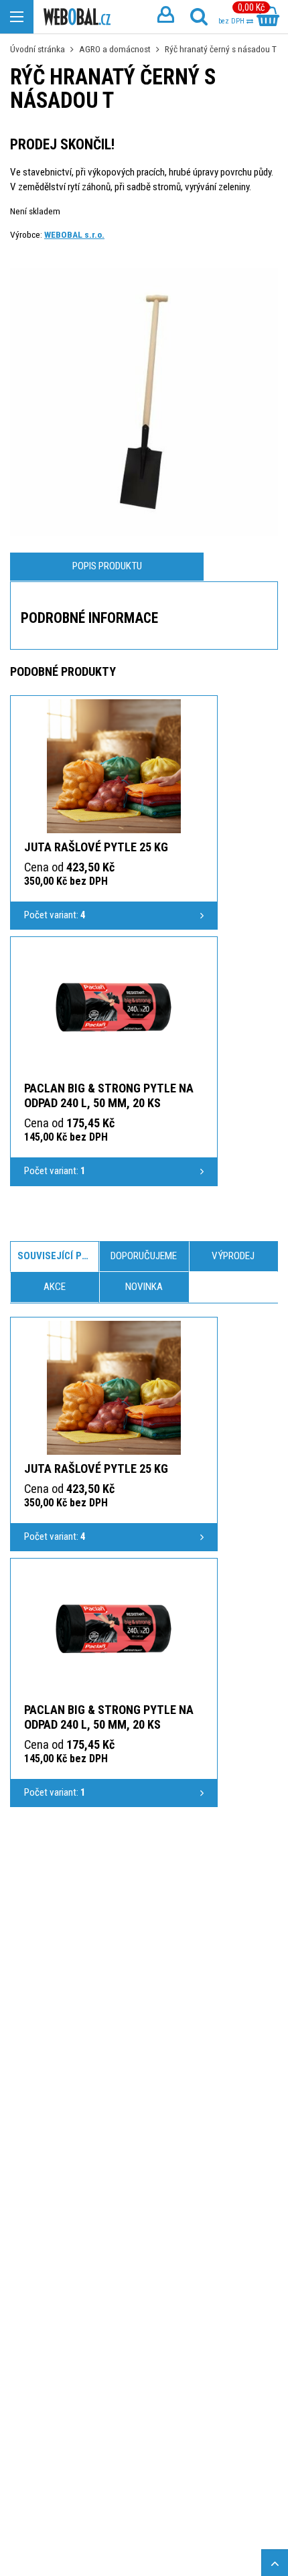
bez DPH (232, 21)
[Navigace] (17, 17)
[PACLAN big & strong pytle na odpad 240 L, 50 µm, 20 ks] (114, 1007)
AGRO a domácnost (115, 49)
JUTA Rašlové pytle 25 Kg (96, 847)
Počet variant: (55, 915)
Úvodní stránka (38, 49)
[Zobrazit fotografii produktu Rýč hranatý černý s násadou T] (144, 402)
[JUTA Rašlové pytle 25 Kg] (114, 766)
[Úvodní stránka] (77, 17)
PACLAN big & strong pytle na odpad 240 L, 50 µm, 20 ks (109, 1095)
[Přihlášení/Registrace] (165, 17)
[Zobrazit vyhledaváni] (199, 17)
